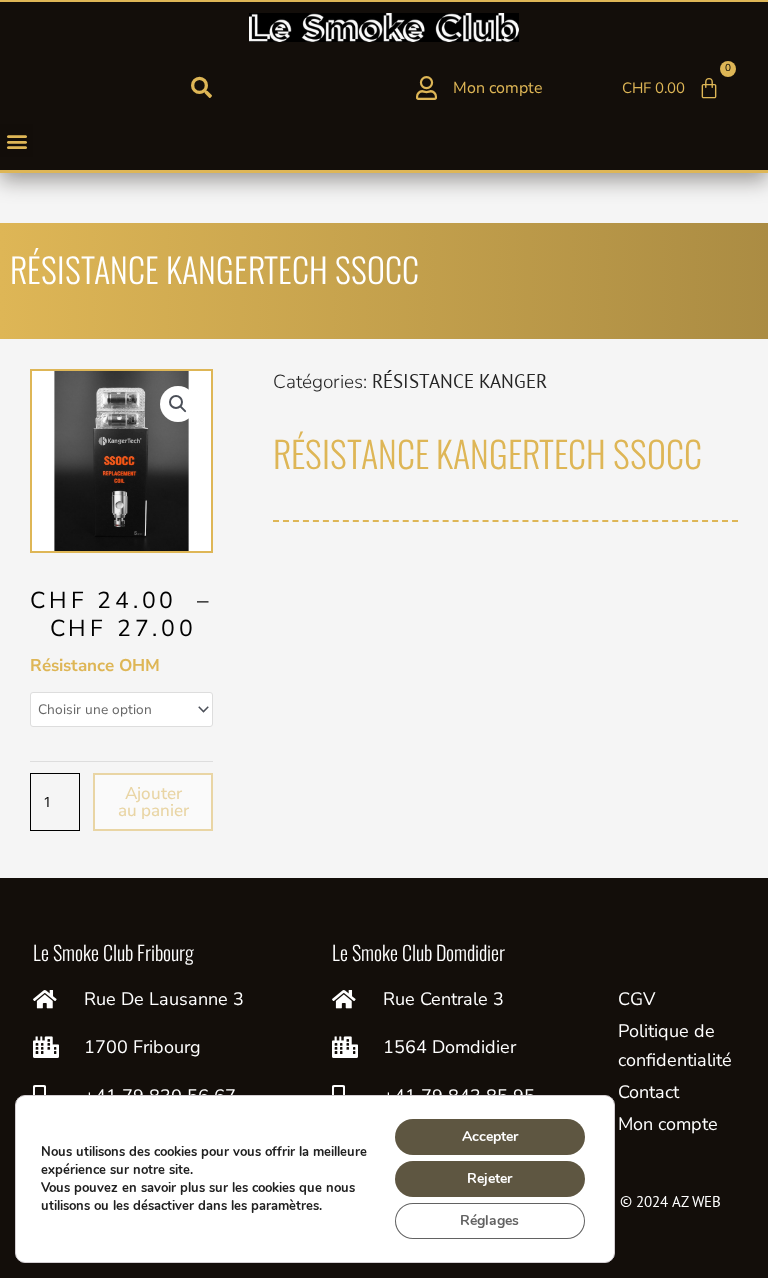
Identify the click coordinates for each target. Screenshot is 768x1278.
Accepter (490, 1136)
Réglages (489, 1220)
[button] (201, 88)
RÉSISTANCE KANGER (459, 381)
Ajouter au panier (153, 802)
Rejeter (489, 1178)
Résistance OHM (95, 665)
